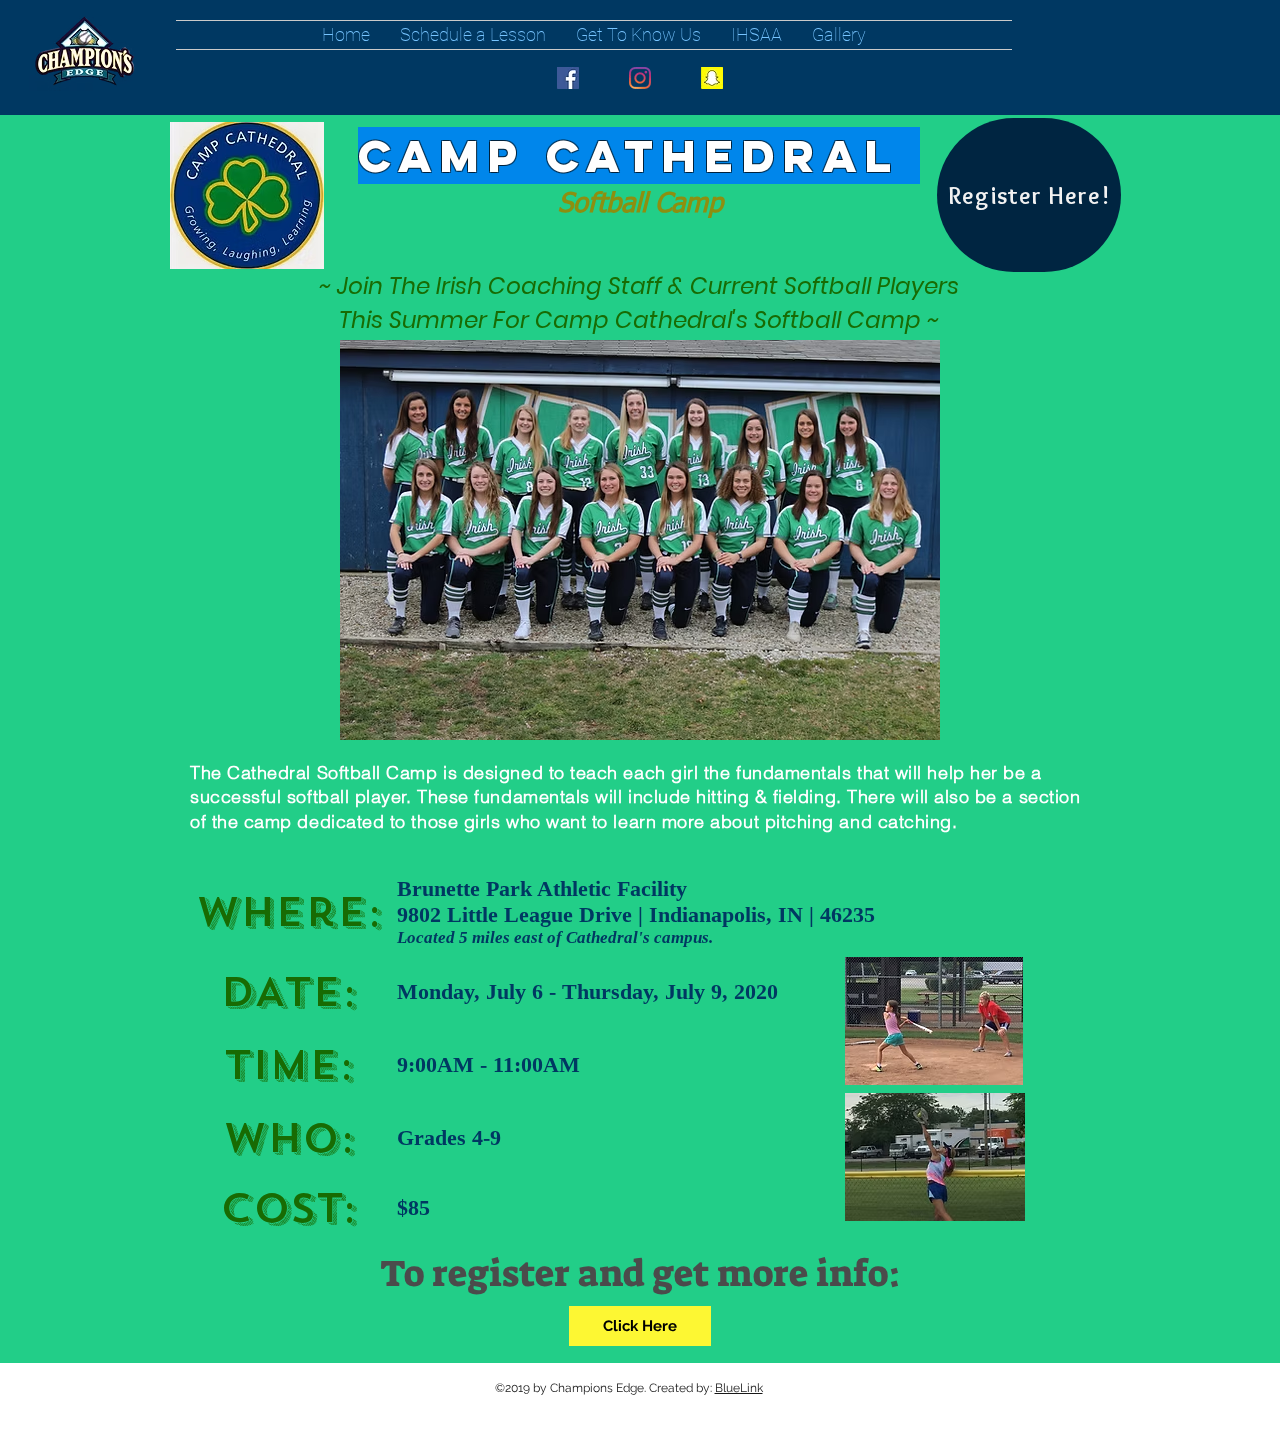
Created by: (682, 1388)
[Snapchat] (712, 78)
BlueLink (739, 1388)
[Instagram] (640, 78)
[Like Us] (568, 78)
